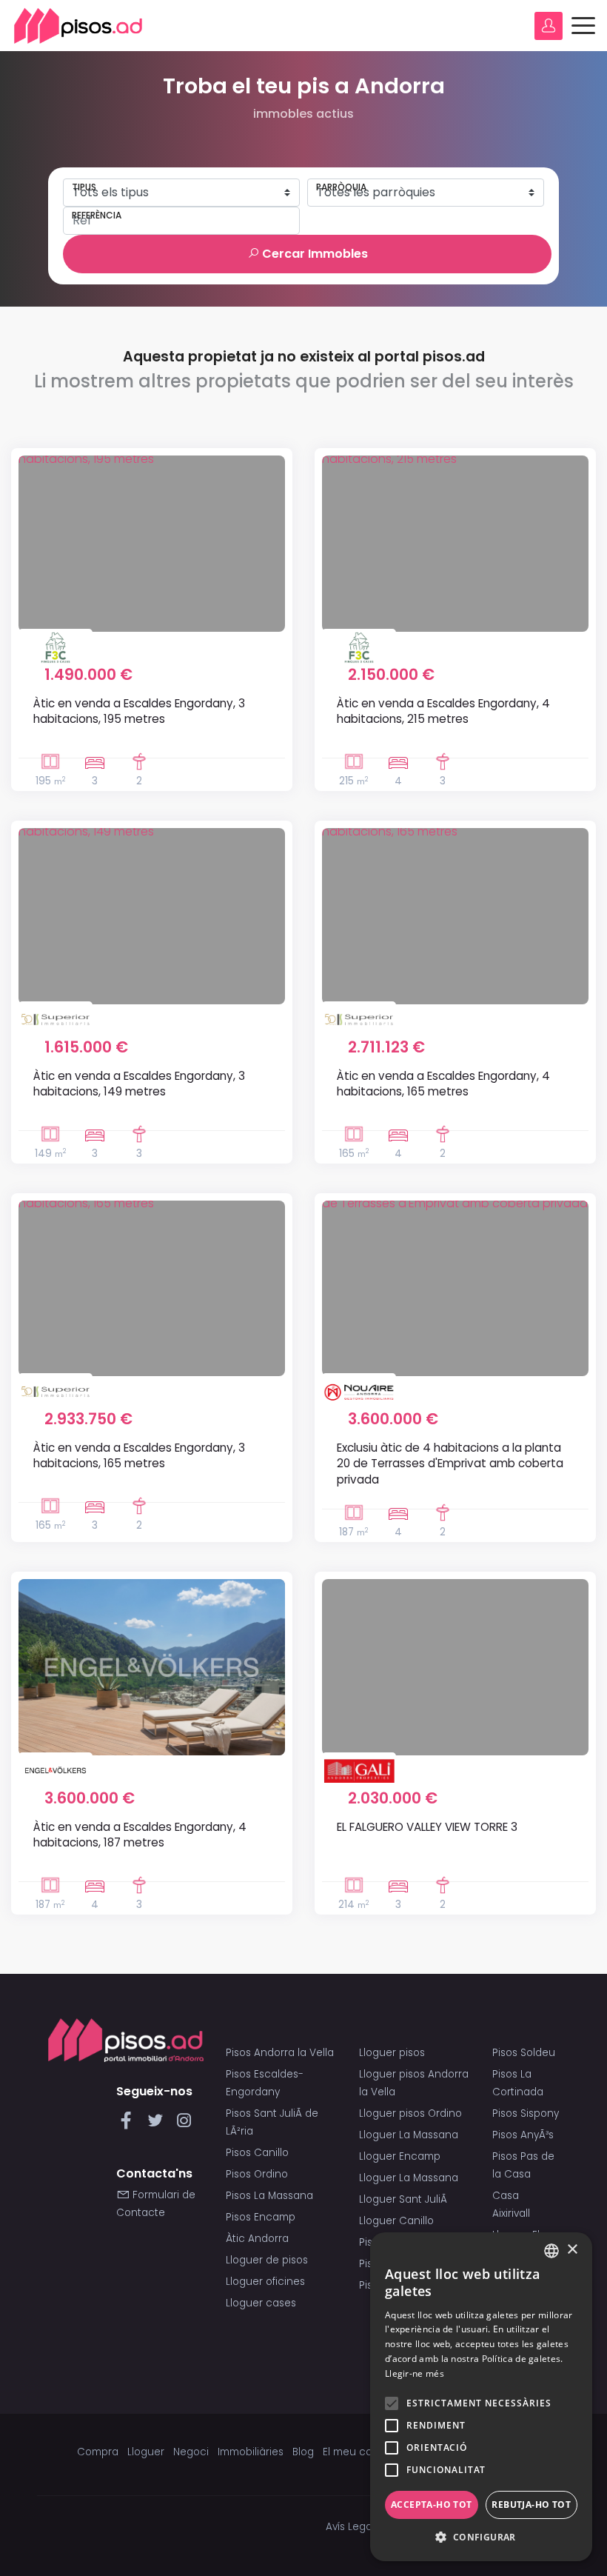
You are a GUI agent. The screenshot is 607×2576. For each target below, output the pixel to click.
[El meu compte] (549, 26)
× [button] (572, 2250)
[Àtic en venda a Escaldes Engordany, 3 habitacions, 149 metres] (152, 916)
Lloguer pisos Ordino (410, 2113)
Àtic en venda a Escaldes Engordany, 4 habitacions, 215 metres (443, 711)
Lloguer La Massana (409, 2135)
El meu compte (361, 2452)
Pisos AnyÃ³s (523, 2135)
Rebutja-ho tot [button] (531, 2505)
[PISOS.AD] (78, 26)
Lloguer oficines (265, 2282)
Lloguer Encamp (400, 2156)
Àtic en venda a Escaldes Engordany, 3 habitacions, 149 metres (139, 1084)
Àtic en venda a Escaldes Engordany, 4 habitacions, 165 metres (443, 1084)
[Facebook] (129, 2125)
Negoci (191, 2452)
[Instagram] (184, 2125)
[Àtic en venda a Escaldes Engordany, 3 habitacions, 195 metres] (152, 544)
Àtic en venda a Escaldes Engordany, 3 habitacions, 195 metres (139, 711)
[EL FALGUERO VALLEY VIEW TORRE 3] (455, 1667)
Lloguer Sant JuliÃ (405, 2199)
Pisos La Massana (269, 2196)
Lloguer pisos (392, 2053)
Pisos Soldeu (524, 2053)
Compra (98, 2452)
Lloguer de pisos (267, 2260)
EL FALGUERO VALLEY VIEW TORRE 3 (427, 1827)
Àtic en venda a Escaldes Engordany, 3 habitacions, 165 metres (139, 1455)
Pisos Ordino (257, 2174)
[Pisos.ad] (126, 2039)
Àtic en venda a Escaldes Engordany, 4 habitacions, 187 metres (140, 1835)
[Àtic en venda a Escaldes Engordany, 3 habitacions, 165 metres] (152, 1289)
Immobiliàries (251, 2452)
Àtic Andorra (257, 2239)
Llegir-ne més (415, 2373)
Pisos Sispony (526, 2113)
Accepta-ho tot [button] (432, 2505)
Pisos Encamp (261, 2217)
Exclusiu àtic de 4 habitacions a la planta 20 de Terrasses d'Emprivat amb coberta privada (450, 1464)
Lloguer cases (261, 2303)
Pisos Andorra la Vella (280, 2053)
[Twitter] (158, 2125)
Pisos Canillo (257, 2153)
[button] (481, 2537)
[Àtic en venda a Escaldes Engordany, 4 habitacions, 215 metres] (455, 544)
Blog (303, 2452)
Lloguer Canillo (396, 2221)
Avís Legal (350, 2527)
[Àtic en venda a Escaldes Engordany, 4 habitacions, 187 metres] (152, 1667)
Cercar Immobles (313, 254)
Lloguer (146, 2452)
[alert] (481, 2397)
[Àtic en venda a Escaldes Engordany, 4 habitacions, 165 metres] (455, 916)
